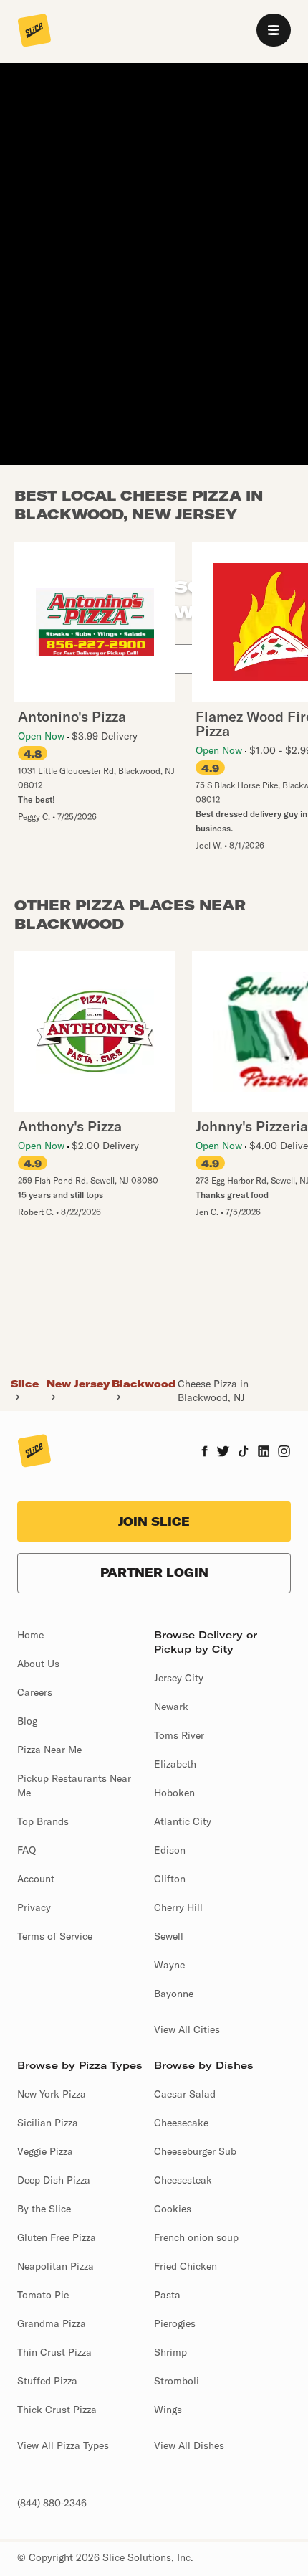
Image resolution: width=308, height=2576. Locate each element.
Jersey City (179, 1678)
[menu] (274, 30)
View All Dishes (189, 2445)
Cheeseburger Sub (195, 2151)
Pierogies (175, 2323)
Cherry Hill (178, 1907)
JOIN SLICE (154, 1521)
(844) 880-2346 (52, 2503)
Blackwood (144, 1384)
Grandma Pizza (52, 2323)
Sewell (169, 1936)
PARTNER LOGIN (154, 1572)
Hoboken (174, 1793)
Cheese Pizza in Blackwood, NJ (213, 1390)
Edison (170, 1850)
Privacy (34, 1907)
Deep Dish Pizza (54, 2180)
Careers (35, 1692)
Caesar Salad (185, 2094)
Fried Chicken (186, 2266)
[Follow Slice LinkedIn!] (264, 1453)
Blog (27, 1721)
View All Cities (187, 2029)
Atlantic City (183, 1821)
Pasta (167, 2295)
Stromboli (177, 2381)
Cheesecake (181, 2123)
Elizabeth (175, 1764)
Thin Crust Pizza (54, 2352)
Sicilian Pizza (48, 2123)
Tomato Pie (43, 2295)
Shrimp (170, 2352)
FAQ (27, 1850)
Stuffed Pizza (47, 2381)
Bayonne (174, 1994)
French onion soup (196, 2237)
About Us (38, 1664)
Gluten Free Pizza (57, 2237)
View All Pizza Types (63, 2445)
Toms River (179, 1735)
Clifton (170, 1879)
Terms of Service (55, 1936)
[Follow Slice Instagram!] (284, 1453)
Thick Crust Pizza (57, 2410)
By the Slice (44, 2209)
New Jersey (78, 1384)
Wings (168, 2410)
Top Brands (43, 1821)
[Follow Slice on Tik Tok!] (244, 1453)
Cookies (173, 2209)
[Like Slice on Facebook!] (204, 1453)
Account (36, 1879)
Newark (171, 1707)
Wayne (169, 1965)
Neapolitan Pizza (56, 2266)
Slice (25, 1384)
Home (30, 1635)
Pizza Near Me (49, 1750)
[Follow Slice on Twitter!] (223, 1453)
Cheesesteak (183, 2180)
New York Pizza (52, 2094)
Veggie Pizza (45, 2151)
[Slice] (34, 32)
